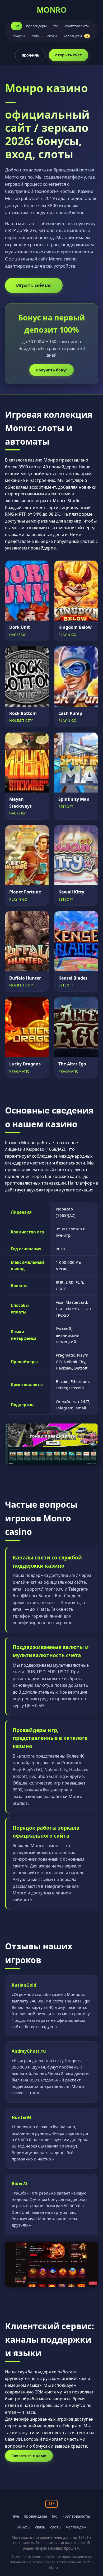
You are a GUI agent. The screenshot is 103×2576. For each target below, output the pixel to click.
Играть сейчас (34, 285)
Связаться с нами (29, 2456)
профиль (31, 55)
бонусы (19, 36)
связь (36, 36)
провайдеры (36, 26)
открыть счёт (69, 55)
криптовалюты (77, 26)
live (17, 26)
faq (56, 26)
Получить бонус (51, 370)
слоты (52, 36)
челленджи (76, 36)
